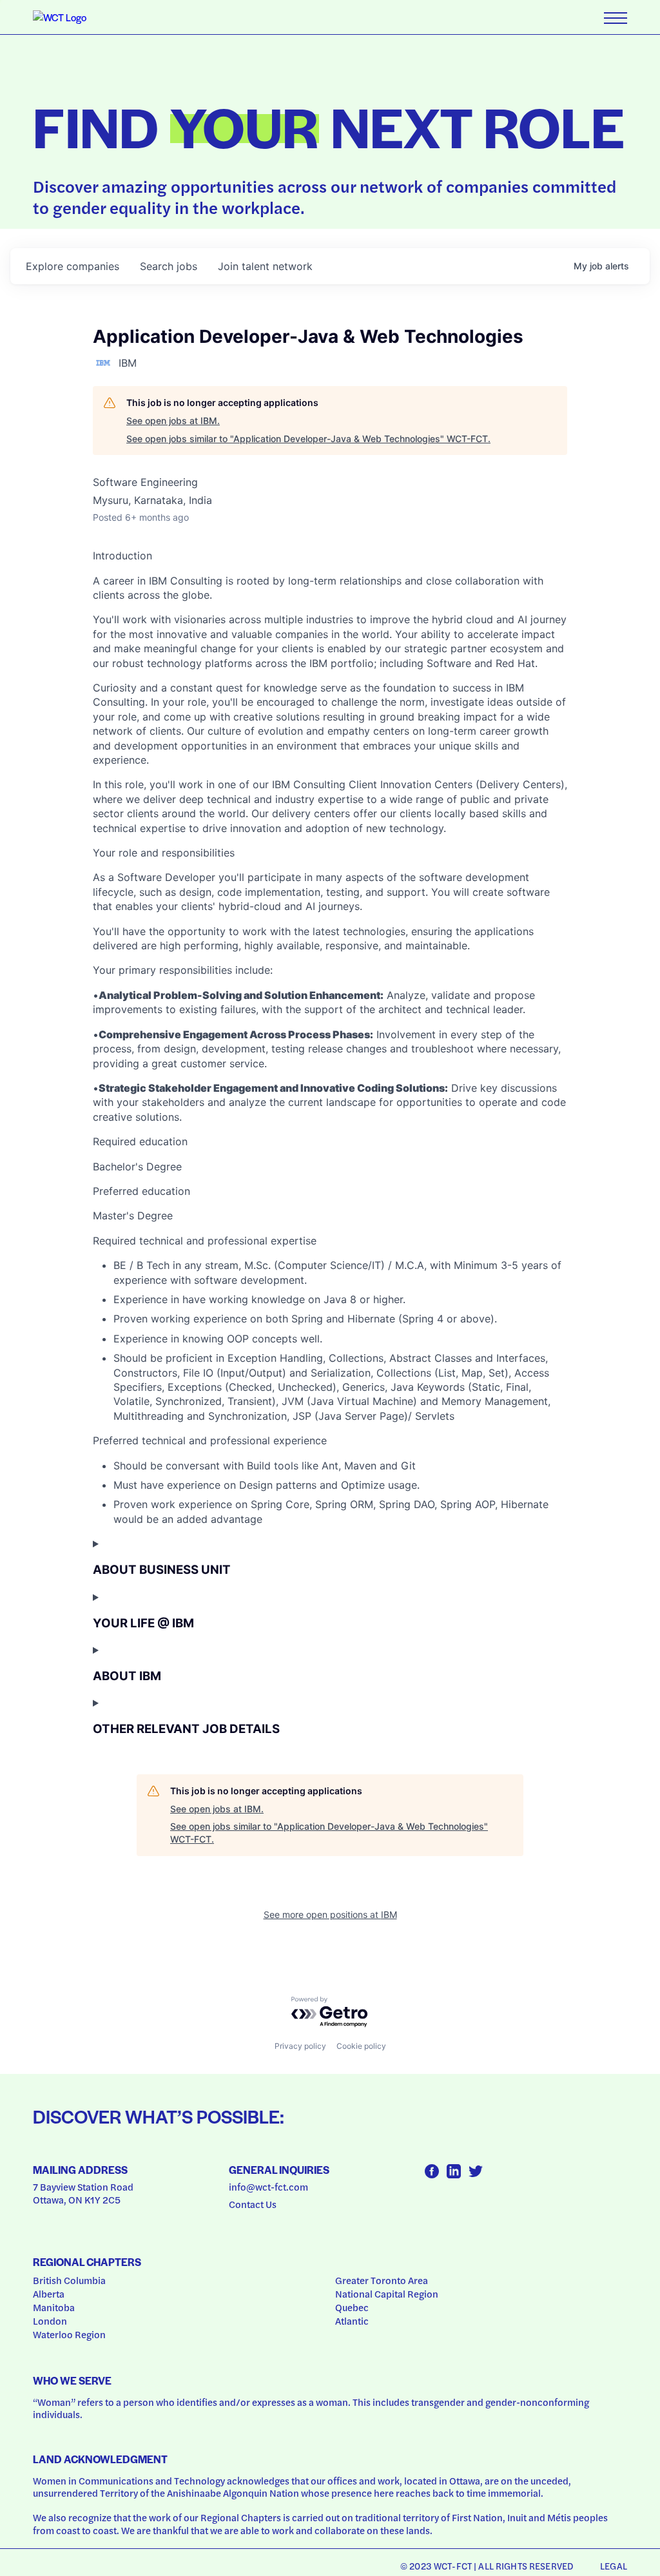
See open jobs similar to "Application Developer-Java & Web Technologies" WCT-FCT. (308, 439)
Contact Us (253, 2204)
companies (73, 266)
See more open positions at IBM (330, 1914)
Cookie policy (361, 2046)
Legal (614, 2566)
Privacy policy (300, 2046)
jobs (169, 266)
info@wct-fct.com (268, 2187)
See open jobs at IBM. (173, 421)
